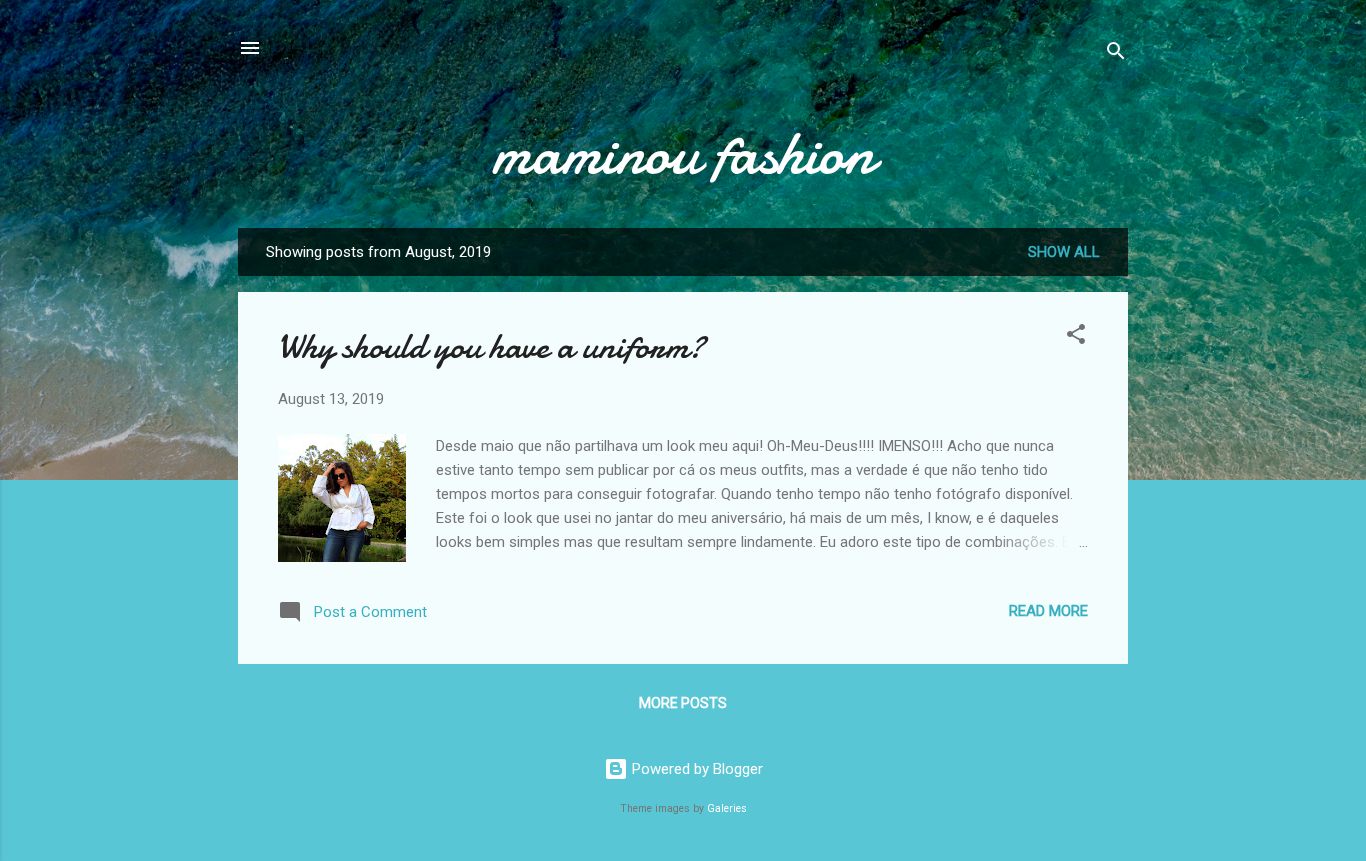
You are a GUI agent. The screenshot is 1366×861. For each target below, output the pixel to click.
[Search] (1116, 54)
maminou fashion (683, 153)
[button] (1076, 337)
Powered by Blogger (695, 769)
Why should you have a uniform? (491, 346)
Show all (1064, 252)
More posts (683, 703)
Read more (1048, 611)
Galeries (727, 808)
